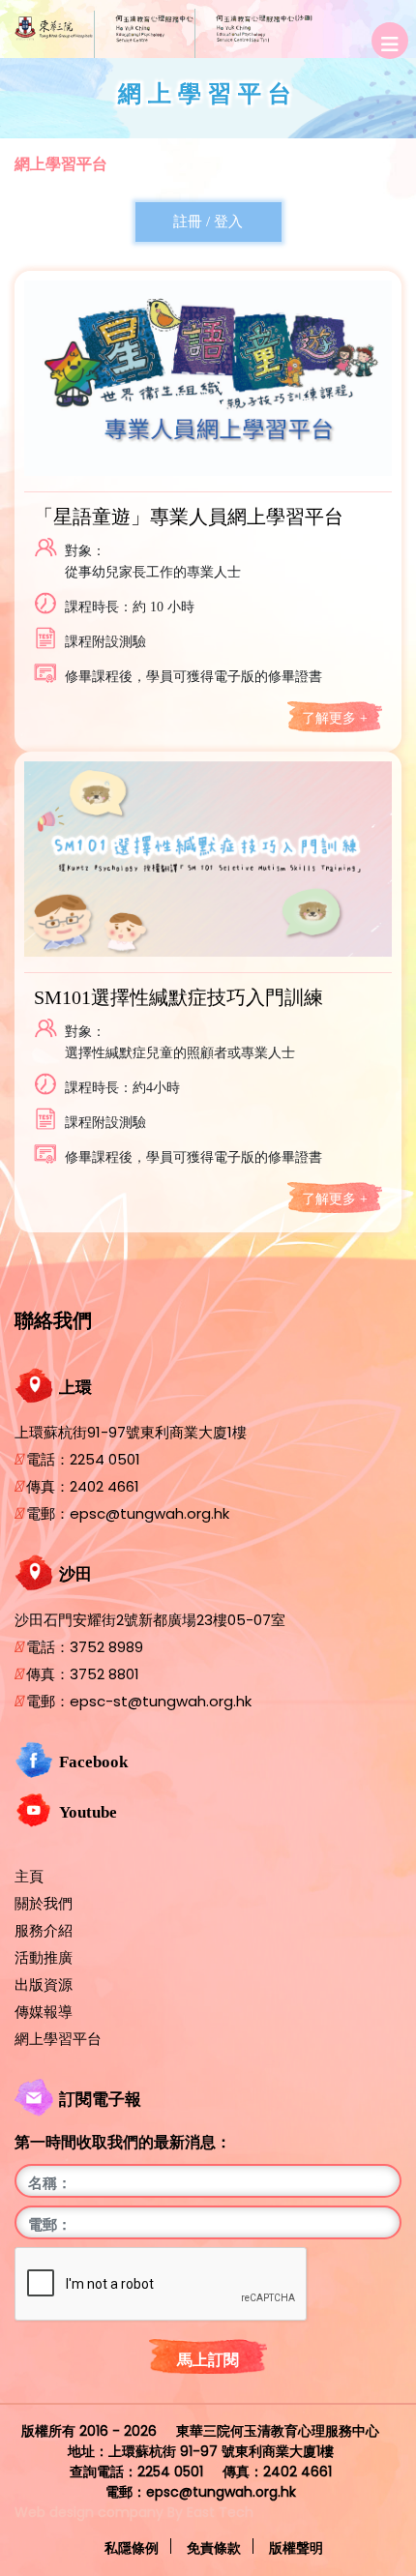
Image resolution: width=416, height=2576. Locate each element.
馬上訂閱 (208, 2360)
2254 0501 (105, 1459)
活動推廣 (44, 1958)
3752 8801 (104, 1674)
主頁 (29, 1877)
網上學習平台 (61, 164)
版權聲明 (296, 2547)
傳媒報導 (44, 2012)
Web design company (89, 2512)
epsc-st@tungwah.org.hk (161, 1701)
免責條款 (214, 2547)
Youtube (88, 1812)
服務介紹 (44, 1931)
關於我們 (44, 1904)
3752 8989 (106, 1647)
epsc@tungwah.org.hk (149, 1513)
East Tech (220, 2512)
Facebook (93, 1762)
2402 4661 (104, 1486)
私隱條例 (132, 2547)
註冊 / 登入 (208, 222)
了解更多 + (335, 718)
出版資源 (44, 1985)
